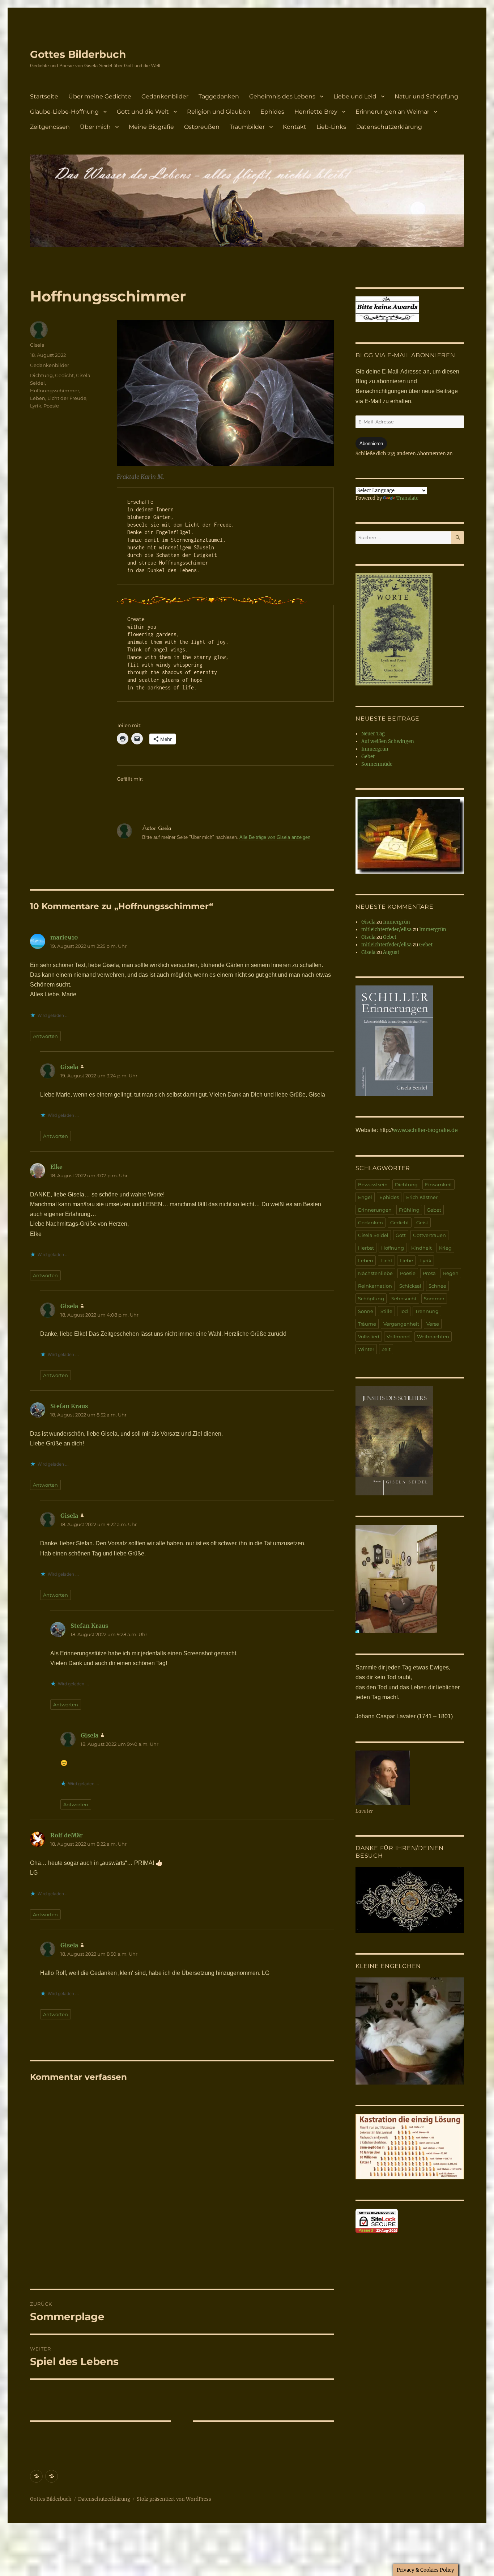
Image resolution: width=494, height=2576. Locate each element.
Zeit (386, 1349)
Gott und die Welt (143, 112)
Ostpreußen (202, 127)
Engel (365, 1197)
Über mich (95, 127)
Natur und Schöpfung (426, 96)
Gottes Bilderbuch (78, 54)
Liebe (406, 1260)
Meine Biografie (151, 127)
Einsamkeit (438, 1184)
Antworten (45, 1036)
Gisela (37, 345)
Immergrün (375, 749)
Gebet (368, 757)
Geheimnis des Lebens (282, 96)
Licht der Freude (67, 398)
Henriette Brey (316, 112)
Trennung (427, 1311)
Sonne (366, 1311)
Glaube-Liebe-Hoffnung (64, 112)
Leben (38, 398)
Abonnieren (371, 444)
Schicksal (410, 1286)
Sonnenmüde (377, 764)
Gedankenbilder (165, 96)
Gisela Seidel (373, 1235)
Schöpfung (371, 1298)
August (391, 952)
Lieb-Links (331, 127)
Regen (451, 1273)
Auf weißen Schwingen (388, 741)
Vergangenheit (401, 1324)
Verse (433, 1324)
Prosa (429, 1273)
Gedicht (64, 375)
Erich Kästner (422, 1197)
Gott (401, 1235)
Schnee (437, 1286)
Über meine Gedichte (100, 96)
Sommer (434, 1298)
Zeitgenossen (50, 127)
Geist (422, 1222)
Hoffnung (393, 1248)
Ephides (272, 112)
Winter (366, 1349)
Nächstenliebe (375, 1273)
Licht (386, 1260)
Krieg (445, 1248)
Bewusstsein (373, 1184)
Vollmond (398, 1336)
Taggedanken (219, 96)
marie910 (64, 937)
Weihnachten (433, 1336)
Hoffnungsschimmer (55, 390)
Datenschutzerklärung (389, 127)
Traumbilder (247, 127)
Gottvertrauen (429, 1235)
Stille (386, 1311)
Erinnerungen (375, 1210)
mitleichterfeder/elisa (386, 930)
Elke (56, 1167)
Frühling (409, 1210)
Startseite (44, 96)
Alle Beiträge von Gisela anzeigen (275, 837)
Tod (404, 1311)
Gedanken (370, 1222)
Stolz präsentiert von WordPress (174, 2499)
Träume (367, 1324)
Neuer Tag (373, 734)
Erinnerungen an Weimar (392, 112)
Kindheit (421, 1248)
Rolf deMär (67, 1835)
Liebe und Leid (355, 96)
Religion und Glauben (219, 112)
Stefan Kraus (69, 1406)
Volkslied (369, 1336)
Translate (407, 498)
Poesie (51, 406)
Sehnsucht (404, 1298)
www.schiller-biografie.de (425, 1130)
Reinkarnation (375, 1286)
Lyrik (36, 406)
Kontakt (295, 127)
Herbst (366, 1248)
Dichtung (41, 375)
